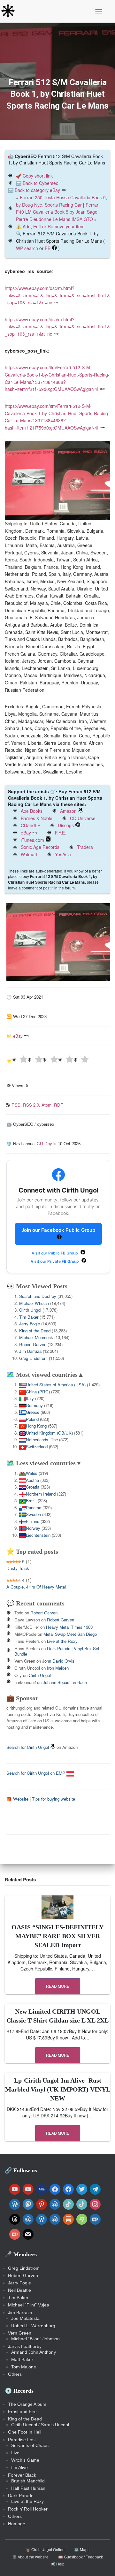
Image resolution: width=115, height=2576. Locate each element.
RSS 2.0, (32, 1105)
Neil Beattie (19, 2290)
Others (15, 2374)
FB (48, 248)
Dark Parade (21, 2496)
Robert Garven (33, 1344)
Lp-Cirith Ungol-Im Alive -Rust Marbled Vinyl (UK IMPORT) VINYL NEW (58, 2089)
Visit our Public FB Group (55, 1253)
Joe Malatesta (25, 2318)
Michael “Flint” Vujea (29, 2305)
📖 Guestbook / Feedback (80, 2557)
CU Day (44, 1143)
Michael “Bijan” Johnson (35, 2339)
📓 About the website (30, 2557)
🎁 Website (17, 1799)
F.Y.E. (61, 833)
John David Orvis (58, 1661)
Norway (33, 1528)
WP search (27, 248)
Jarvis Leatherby (25, 2346)
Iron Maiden (58, 1668)
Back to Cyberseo (41, 183)
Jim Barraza (30, 1351)
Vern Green (20, 2333)
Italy (30, 1398)
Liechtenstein (38, 1535)
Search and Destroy (38, 1296)
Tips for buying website (54, 1799)
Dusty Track (18, 1568)
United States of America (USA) (56, 1385)
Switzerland (37, 1447)
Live (15, 2453)
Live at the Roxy (62, 1641)
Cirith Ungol (30, 1310)
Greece (33, 1412)
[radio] (19, 1060)
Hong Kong (36, 1426)
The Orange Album (27, 2404)
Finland (33, 1521)
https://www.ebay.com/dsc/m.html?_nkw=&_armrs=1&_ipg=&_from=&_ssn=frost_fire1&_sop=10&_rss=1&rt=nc (57, 295)
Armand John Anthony (34, 2352)
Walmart (29, 854)
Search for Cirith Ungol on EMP (36, 1773)
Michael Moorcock (36, 1337)
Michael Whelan (34, 1303)
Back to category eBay (37, 190)
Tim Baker (29, 1317)
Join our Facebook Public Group (58, 1230)
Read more (58, 1986)
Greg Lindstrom (33, 1358)
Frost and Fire (22, 2412)
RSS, (17, 1105)
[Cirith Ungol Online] (10, 11)
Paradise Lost (22, 2440)
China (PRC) (38, 1392)
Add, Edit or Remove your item (54, 226)
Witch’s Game (25, 2460)
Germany (34, 1405)
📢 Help (57, 2564)
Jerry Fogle (30, 1324)
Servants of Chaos (30, 2445)
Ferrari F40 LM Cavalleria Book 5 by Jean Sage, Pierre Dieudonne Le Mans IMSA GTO (58, 212)
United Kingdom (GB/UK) (49, 1433)
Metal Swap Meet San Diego (70, 1634)
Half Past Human (28, 2488)
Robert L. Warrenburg (33, 2326)
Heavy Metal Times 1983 (69, 1627)
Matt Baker (22, 2359)
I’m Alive (19, 2467)
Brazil (31, 1501)
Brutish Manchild (28, 2481)
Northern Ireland (41, 1494)
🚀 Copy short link (34, 176)
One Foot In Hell (25, 2432)
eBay (26, 833)
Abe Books (32, 811)
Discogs (66, 825)
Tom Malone (24, 2367)
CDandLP (31, 825)
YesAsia (63, 854)
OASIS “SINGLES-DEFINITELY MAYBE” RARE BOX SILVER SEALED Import (57, 1936)
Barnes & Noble (37, 818)
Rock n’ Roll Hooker (28, 2509)
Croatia (33, 1487)
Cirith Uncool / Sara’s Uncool (40, 2425)
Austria (32, 1480)
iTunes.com (32, 840)
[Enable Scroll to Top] (102, 2563)
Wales (32, 1473)
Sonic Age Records (40, 847)
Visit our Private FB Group (55, 1261)
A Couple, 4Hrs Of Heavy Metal (36, 1587)
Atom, (48, 1105)
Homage (17, 2524)
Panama (34, 1508)
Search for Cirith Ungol (28, 1747)
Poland (32, 1419)
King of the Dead (35, 1331)
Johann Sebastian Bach (65, 1682)
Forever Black (22, 2475)
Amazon (68, 811)
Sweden (33, 1514)
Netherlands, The (42, 1440)
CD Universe (83, 818)
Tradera (85, 847)
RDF (58, 1105)
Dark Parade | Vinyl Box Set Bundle (57, 1651)
